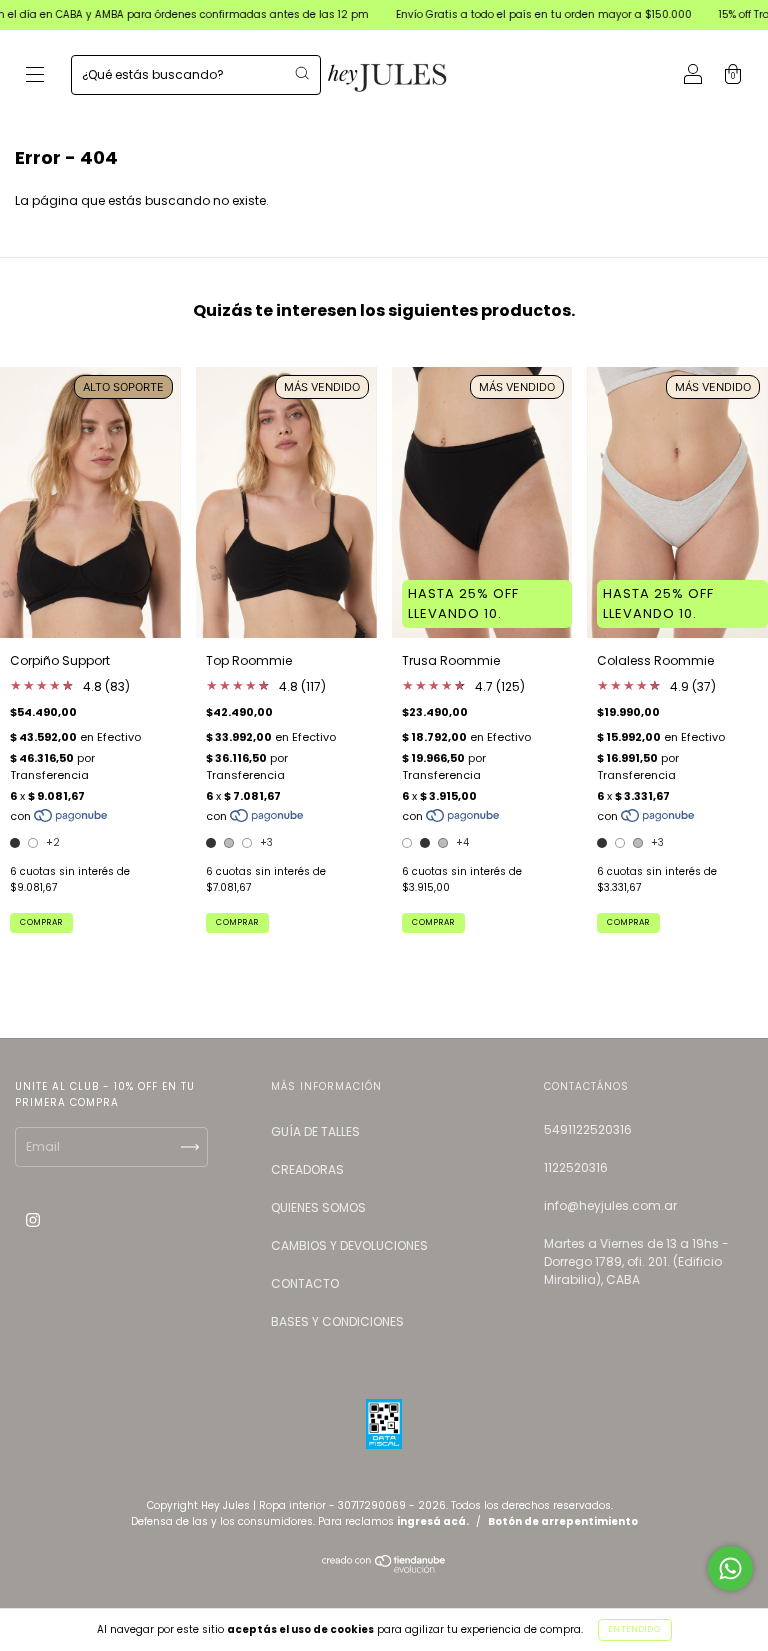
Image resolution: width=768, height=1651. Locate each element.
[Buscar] (302, 73)
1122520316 (576, 1167)
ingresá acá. (433, 1521)
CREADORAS (307, 1169)
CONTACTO (305, 1283)
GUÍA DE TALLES (315, 1131)
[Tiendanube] (384, 1568)
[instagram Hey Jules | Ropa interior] (33, 1219)
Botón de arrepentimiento (563, 1521)
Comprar (41, 922)
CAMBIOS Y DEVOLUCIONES (349, 1245)
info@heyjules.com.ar (610, 1205)
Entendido (635, 1629)
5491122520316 (588, 1129)
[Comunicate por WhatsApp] (730, 1568)
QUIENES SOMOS (318, 1207)
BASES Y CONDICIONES (337, 1321)
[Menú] (35, 76)
